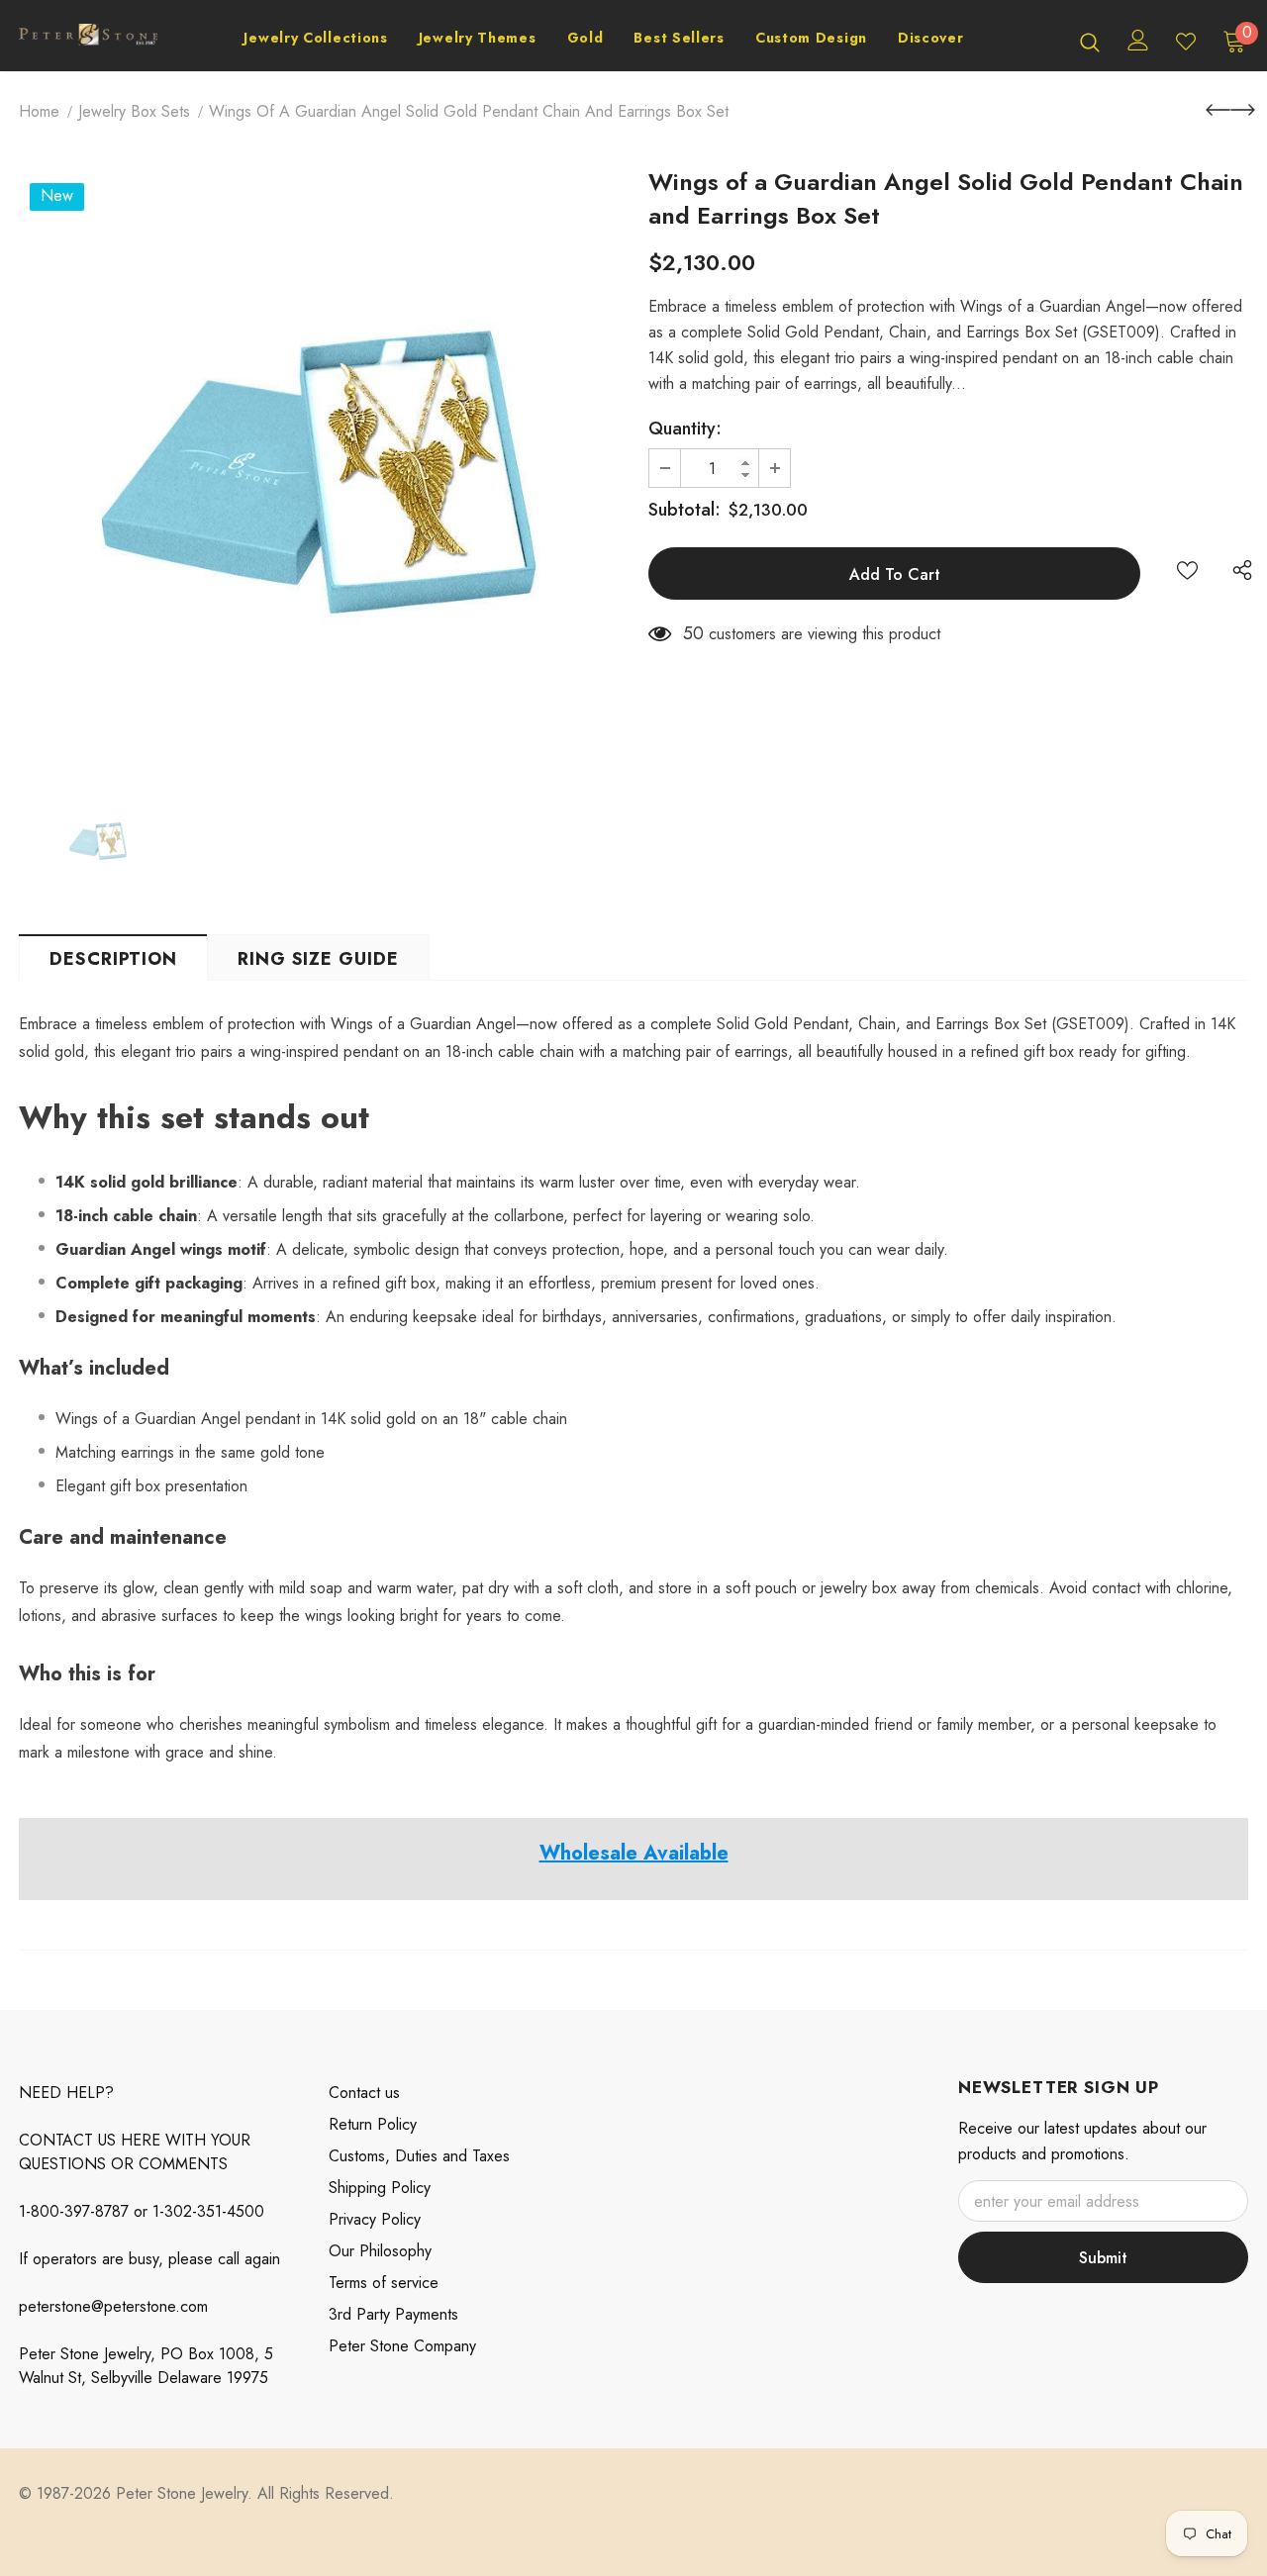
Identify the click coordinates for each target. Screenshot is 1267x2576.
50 (693, 633)
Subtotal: (684, 510)
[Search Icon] (1090, 42)
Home (39, 111)
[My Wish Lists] (1186, 42)
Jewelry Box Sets (134, 111)
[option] (319, 472)
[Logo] (88, 41)
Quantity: (685, 429)
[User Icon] (1138, 40)
